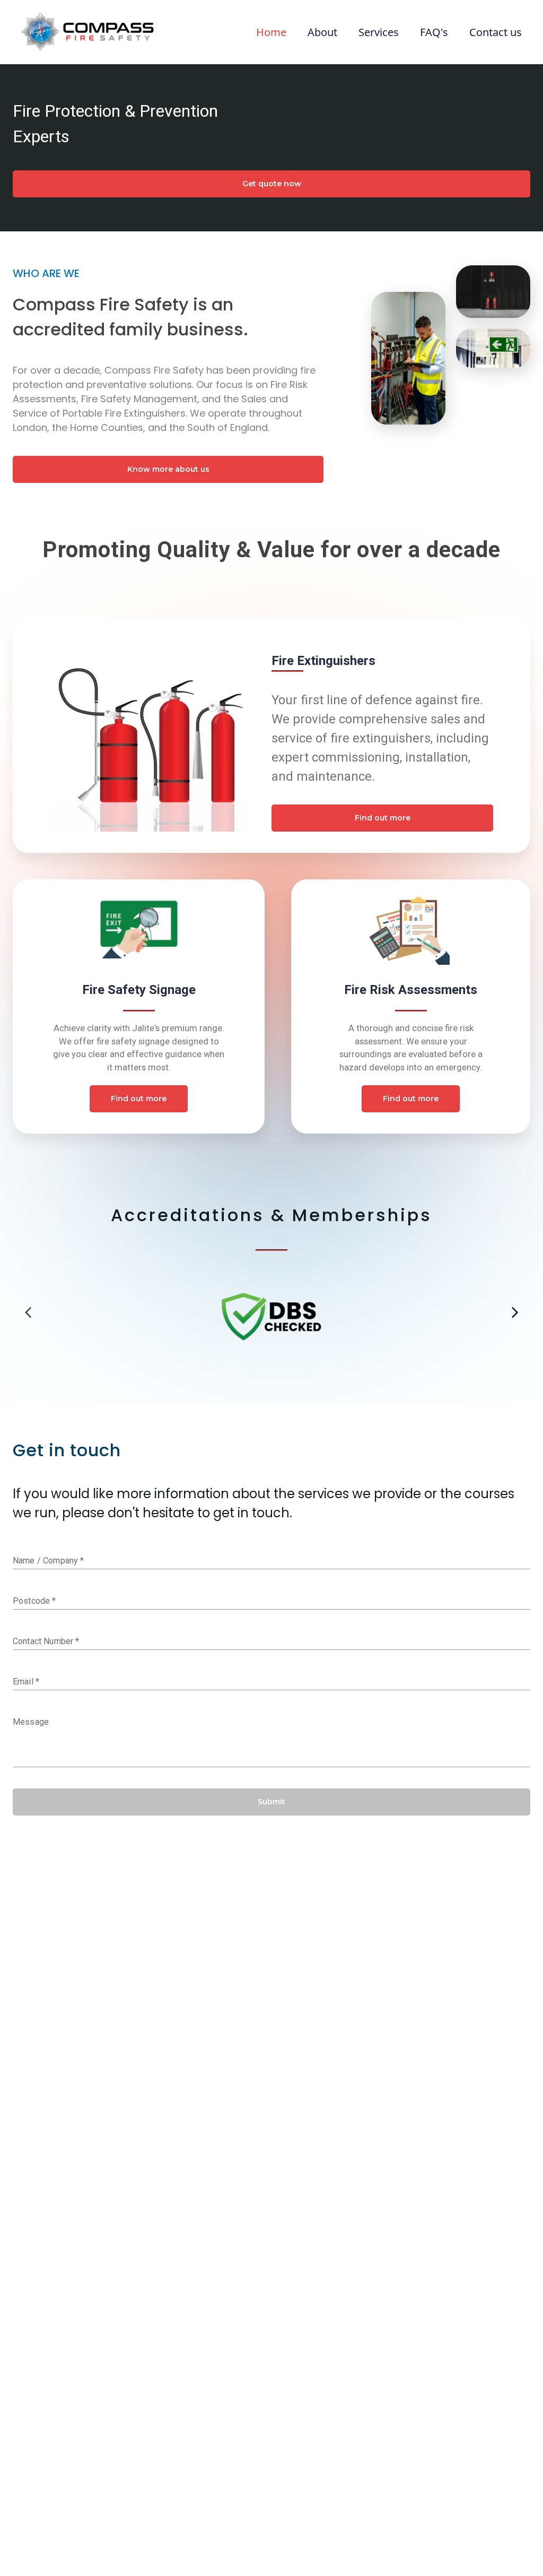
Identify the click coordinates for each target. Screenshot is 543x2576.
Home (271, 32)
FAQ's (434, 32)
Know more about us (168, 469)
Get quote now (272, 184)
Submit (271, 1802)
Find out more (383, 818)
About (322, 32)
